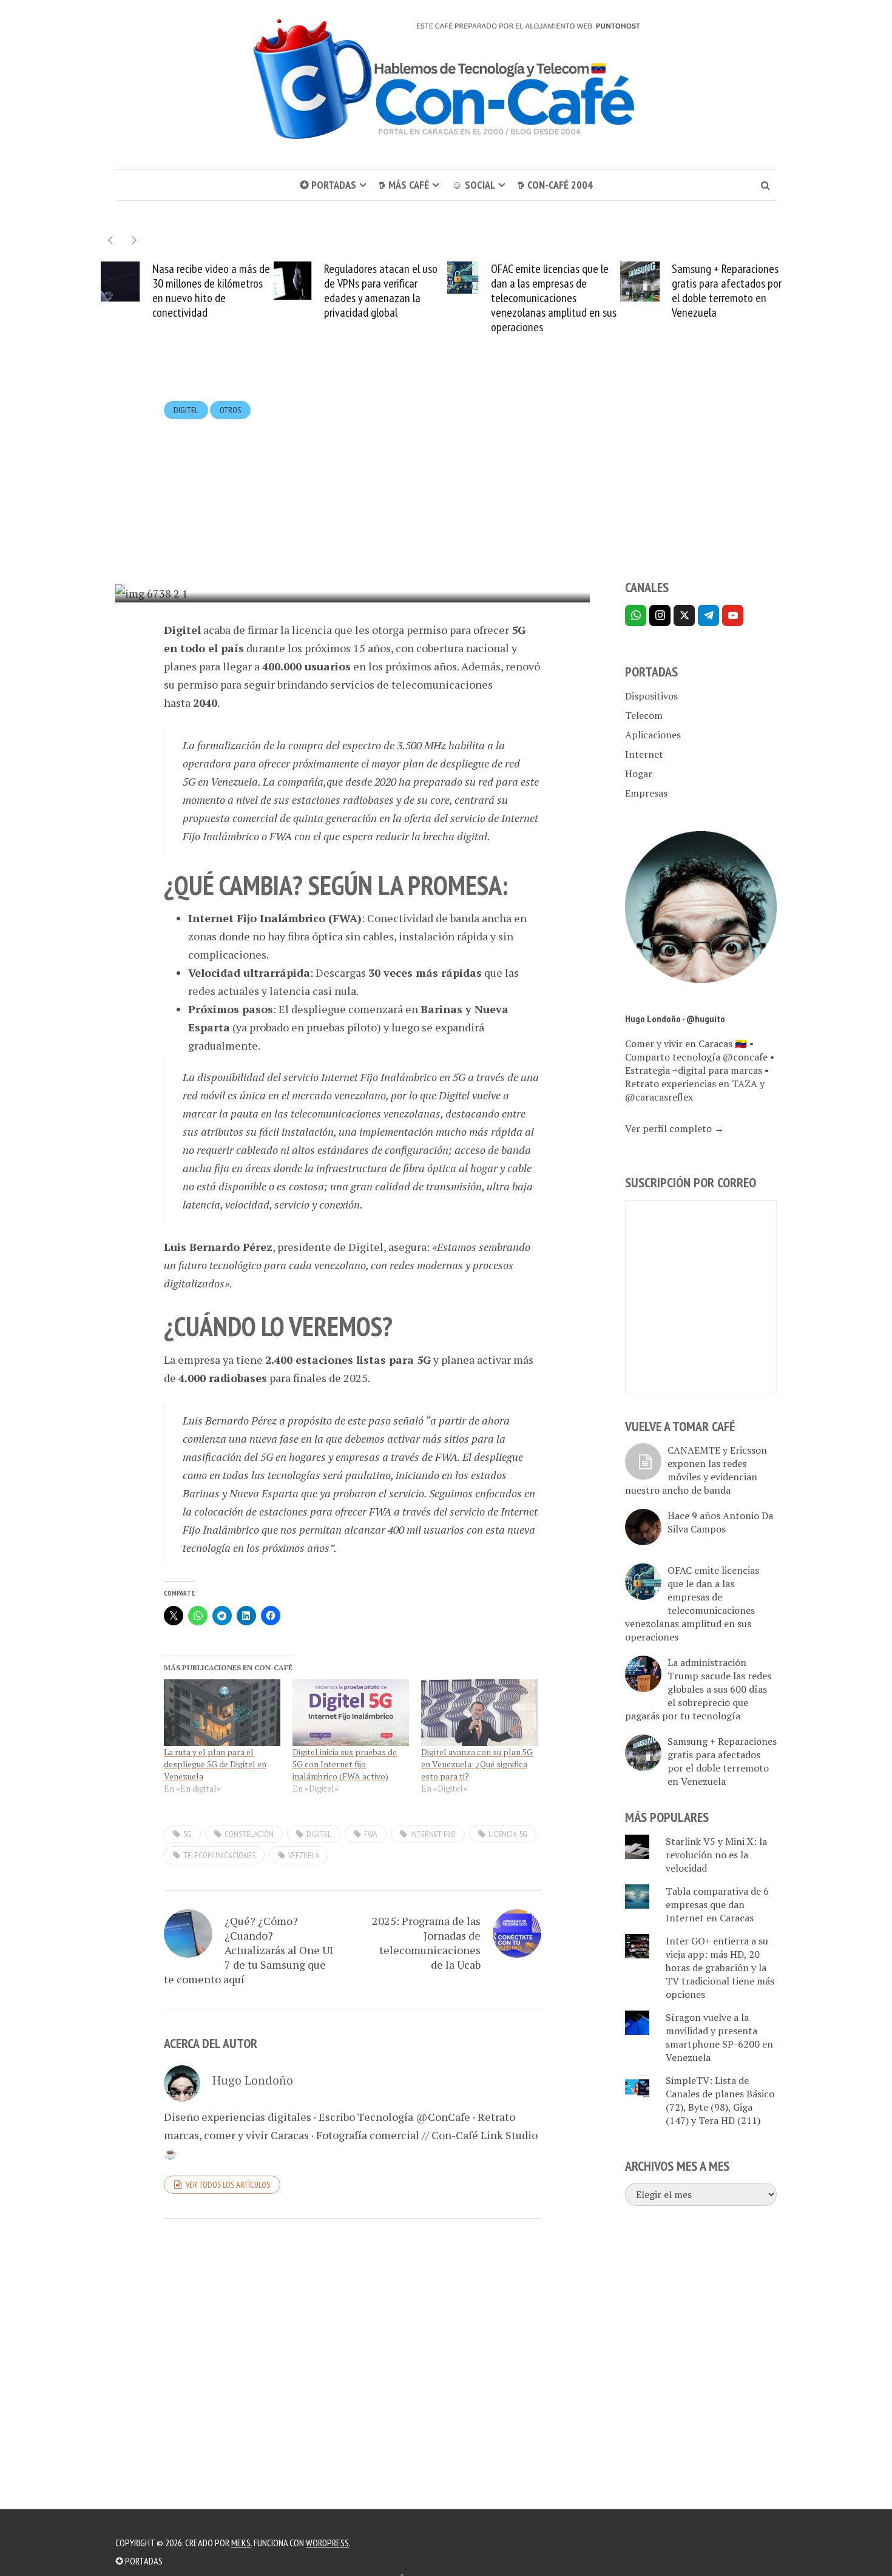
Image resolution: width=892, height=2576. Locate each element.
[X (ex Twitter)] (684, 615)
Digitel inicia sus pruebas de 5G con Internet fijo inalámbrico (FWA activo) (345, 1764)
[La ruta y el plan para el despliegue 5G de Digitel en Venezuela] (222, 1713)
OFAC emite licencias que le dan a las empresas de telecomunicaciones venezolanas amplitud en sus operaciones (554, 298)
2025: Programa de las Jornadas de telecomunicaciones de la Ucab (426, 1943)
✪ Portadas (328, 185)
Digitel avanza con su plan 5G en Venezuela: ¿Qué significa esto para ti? (477, 1764)
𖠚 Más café (404, 185)
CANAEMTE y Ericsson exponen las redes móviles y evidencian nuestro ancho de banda (696, 1470)
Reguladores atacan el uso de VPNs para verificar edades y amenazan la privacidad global (381, 291)
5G (188, 1834)
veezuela (304, 1855)
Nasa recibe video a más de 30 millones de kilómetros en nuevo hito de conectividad (211, 291)
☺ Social (473, 185)
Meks (241, 2543)
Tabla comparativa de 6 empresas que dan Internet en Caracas (717, 1904)
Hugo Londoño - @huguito (675, 1019)
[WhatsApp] (636, 615)
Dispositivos (651, 696)
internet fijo (433, 1834)
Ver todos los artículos (228, 2185)
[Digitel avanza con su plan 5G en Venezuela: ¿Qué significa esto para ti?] (479, 1713)
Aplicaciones (653, 735)
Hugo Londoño (305, 571)
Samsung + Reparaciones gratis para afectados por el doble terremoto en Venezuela (727, 291)
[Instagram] (660, 615)
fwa (371, 1834)
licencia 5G (508, 1834)
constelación (249, 1834)
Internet (644, 754)
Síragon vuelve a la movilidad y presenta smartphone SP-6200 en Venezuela (719, 2037)
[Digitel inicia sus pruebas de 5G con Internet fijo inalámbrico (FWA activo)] (351, 1713)
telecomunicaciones (219, 1855)
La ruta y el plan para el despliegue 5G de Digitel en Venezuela (215, 1764)
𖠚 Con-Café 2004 (555, 185)
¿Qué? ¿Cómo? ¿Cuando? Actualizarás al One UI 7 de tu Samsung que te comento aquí (248, 1950)
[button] (134, 240)
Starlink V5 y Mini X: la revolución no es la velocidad (716, 1855)
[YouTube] (733, 615)
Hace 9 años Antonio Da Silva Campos (720, 1522)
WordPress (327, 2543)
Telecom (644, 715)
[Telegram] (708, 615)
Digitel (186, 410)
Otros (230, 410)
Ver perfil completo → (674, 1128)
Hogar (639, 774)
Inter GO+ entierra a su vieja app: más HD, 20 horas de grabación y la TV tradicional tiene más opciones (720, 1967)
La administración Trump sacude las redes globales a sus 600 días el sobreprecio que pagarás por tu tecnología (698, 1689)
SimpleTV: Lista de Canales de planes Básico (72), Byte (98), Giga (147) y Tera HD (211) (720, 2100)
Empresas (646, 793)
